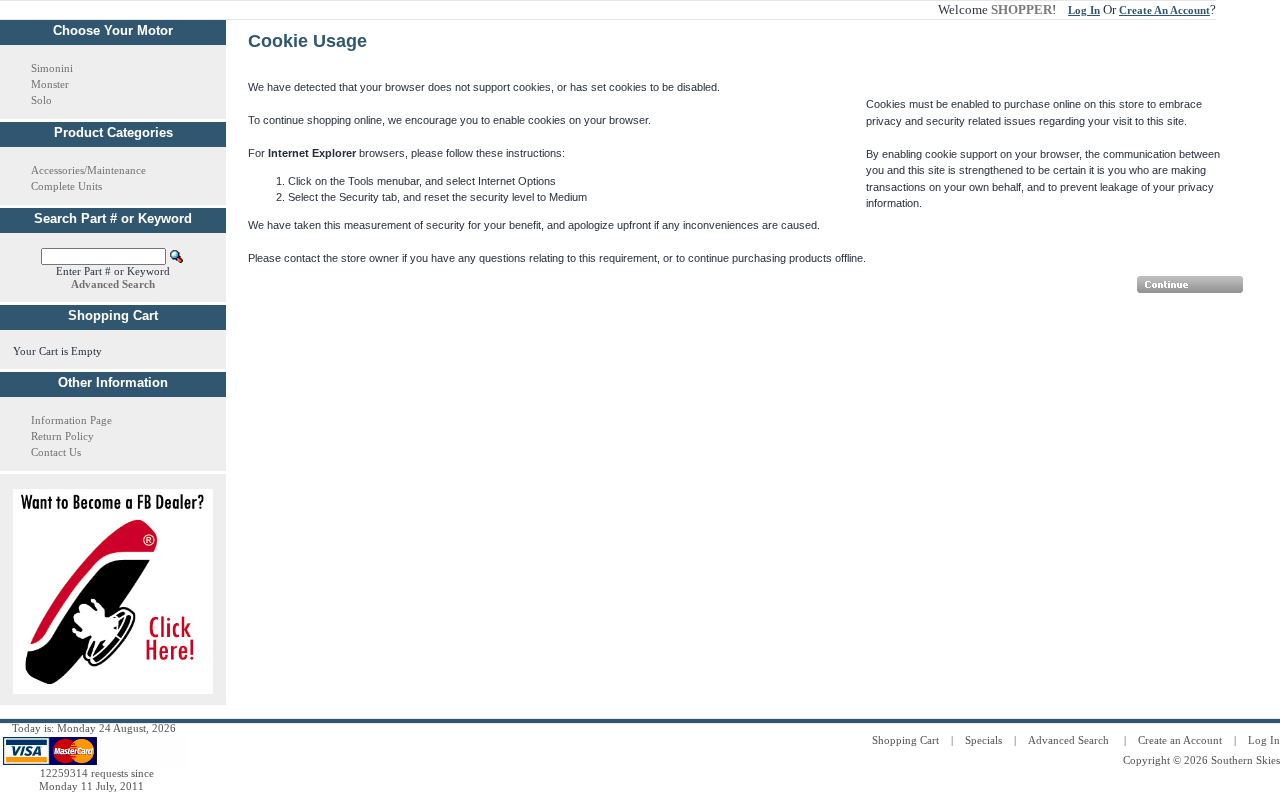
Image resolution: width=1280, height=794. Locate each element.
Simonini (52, 68)
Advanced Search (1068, 740)
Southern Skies (1245, 760)
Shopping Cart (905, 740)
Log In (1264, 740)
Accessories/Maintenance (88, 170)
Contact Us (56, 452)
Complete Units (66, 186)
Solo (41, 100)
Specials (983, 740)
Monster (50, 84)
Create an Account (1180, 740)
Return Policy (62, 436)
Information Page (71, 420)
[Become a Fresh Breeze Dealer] (113, 690)
